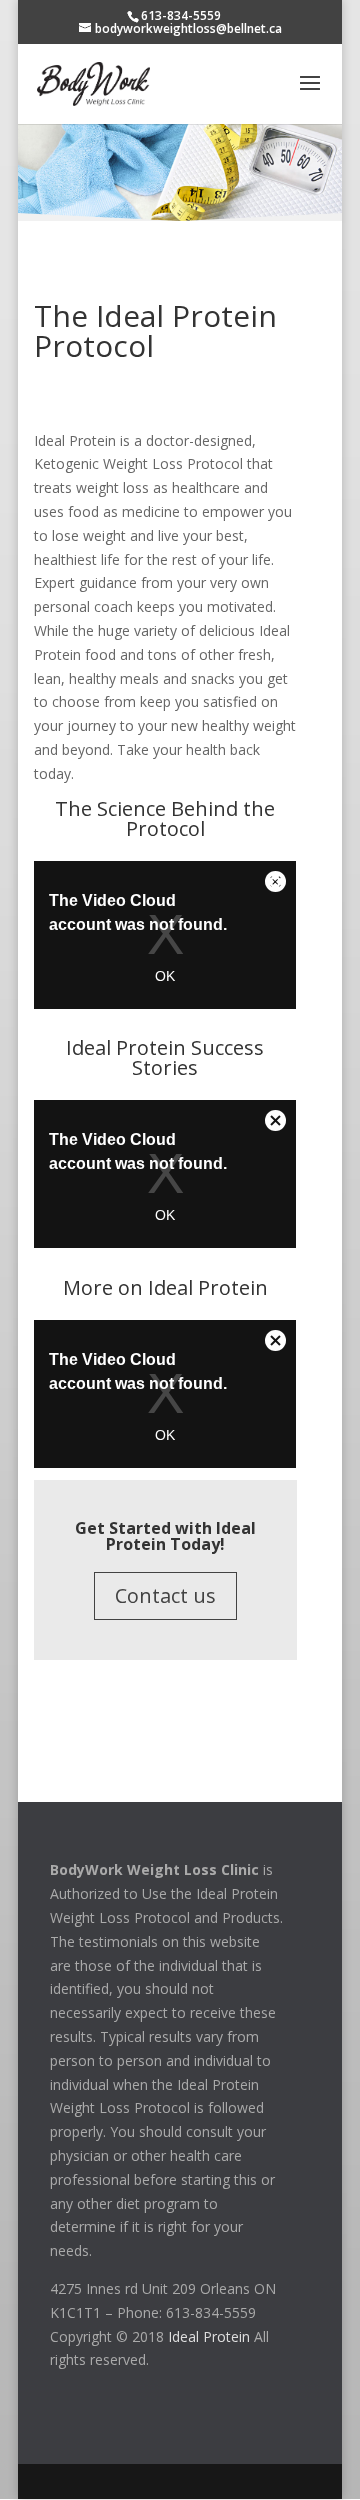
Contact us (165, 1595)
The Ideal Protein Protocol (155, 330)
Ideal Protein (209, 2336)
